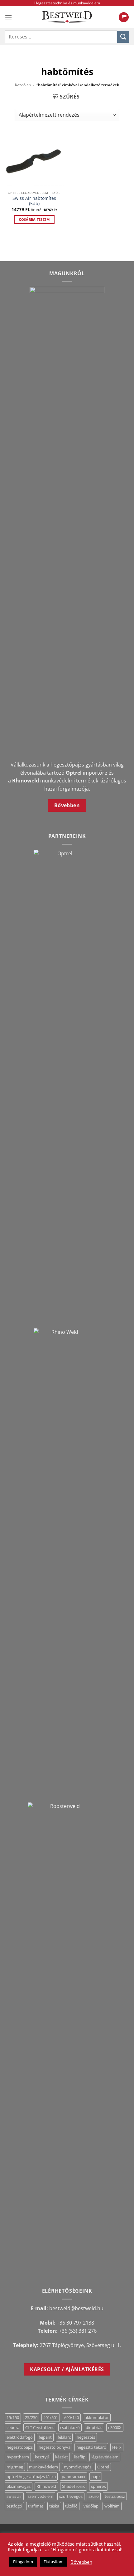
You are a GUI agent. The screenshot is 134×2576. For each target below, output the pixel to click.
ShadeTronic (74, 2486)
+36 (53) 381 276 (78, 2331)
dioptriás (94, 2427)
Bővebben (81, 2562)
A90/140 (71, 2417)
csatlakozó (70, 2427)
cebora (13, 2427)
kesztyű (42, 2457)
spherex (98, 2486)
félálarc (64, 2437)
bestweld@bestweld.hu (76, 2308)
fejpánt (45, 2437)
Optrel (103, 2467)
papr (96, 2477)
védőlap (91, 2506)
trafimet (36, 2506)
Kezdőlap (23, 85)
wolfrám (112, 2506)
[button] (8, 17)
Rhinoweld (46, 2486)
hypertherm (18, 2457)
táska (54, 2506)
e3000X (115, 2427)
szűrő (94, 2496)
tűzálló (71, 2506)
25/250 (31, 2417)
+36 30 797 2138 (75, 2323)
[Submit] (123, 37)
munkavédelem (43, 2467)
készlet (62, 2457)
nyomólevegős (78, 2467)
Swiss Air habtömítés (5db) (34, 201)
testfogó (14, 2506)
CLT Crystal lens (40, 2427)
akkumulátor (97, 2417)
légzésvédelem (105, 2457)
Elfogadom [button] (23, 2562)
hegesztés (86, 2437)
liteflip (80, 2457)
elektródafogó (20, 2437)
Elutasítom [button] (54, 2562)
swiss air (14, 2496)
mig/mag (15, 2467)
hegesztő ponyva (55, 2447)
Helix (117, 2447)
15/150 (13, 2417)
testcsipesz (115, 2496)
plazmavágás (19, 2486)
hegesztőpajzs (20, 2447)
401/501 (51, 2417)
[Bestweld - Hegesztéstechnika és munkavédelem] (67, 17)
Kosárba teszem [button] (34, 219)
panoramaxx (74, 2477)
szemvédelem (41, 2496)
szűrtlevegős (71, 2496)
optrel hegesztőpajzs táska (31, 2477)
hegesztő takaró (91, 2447)
